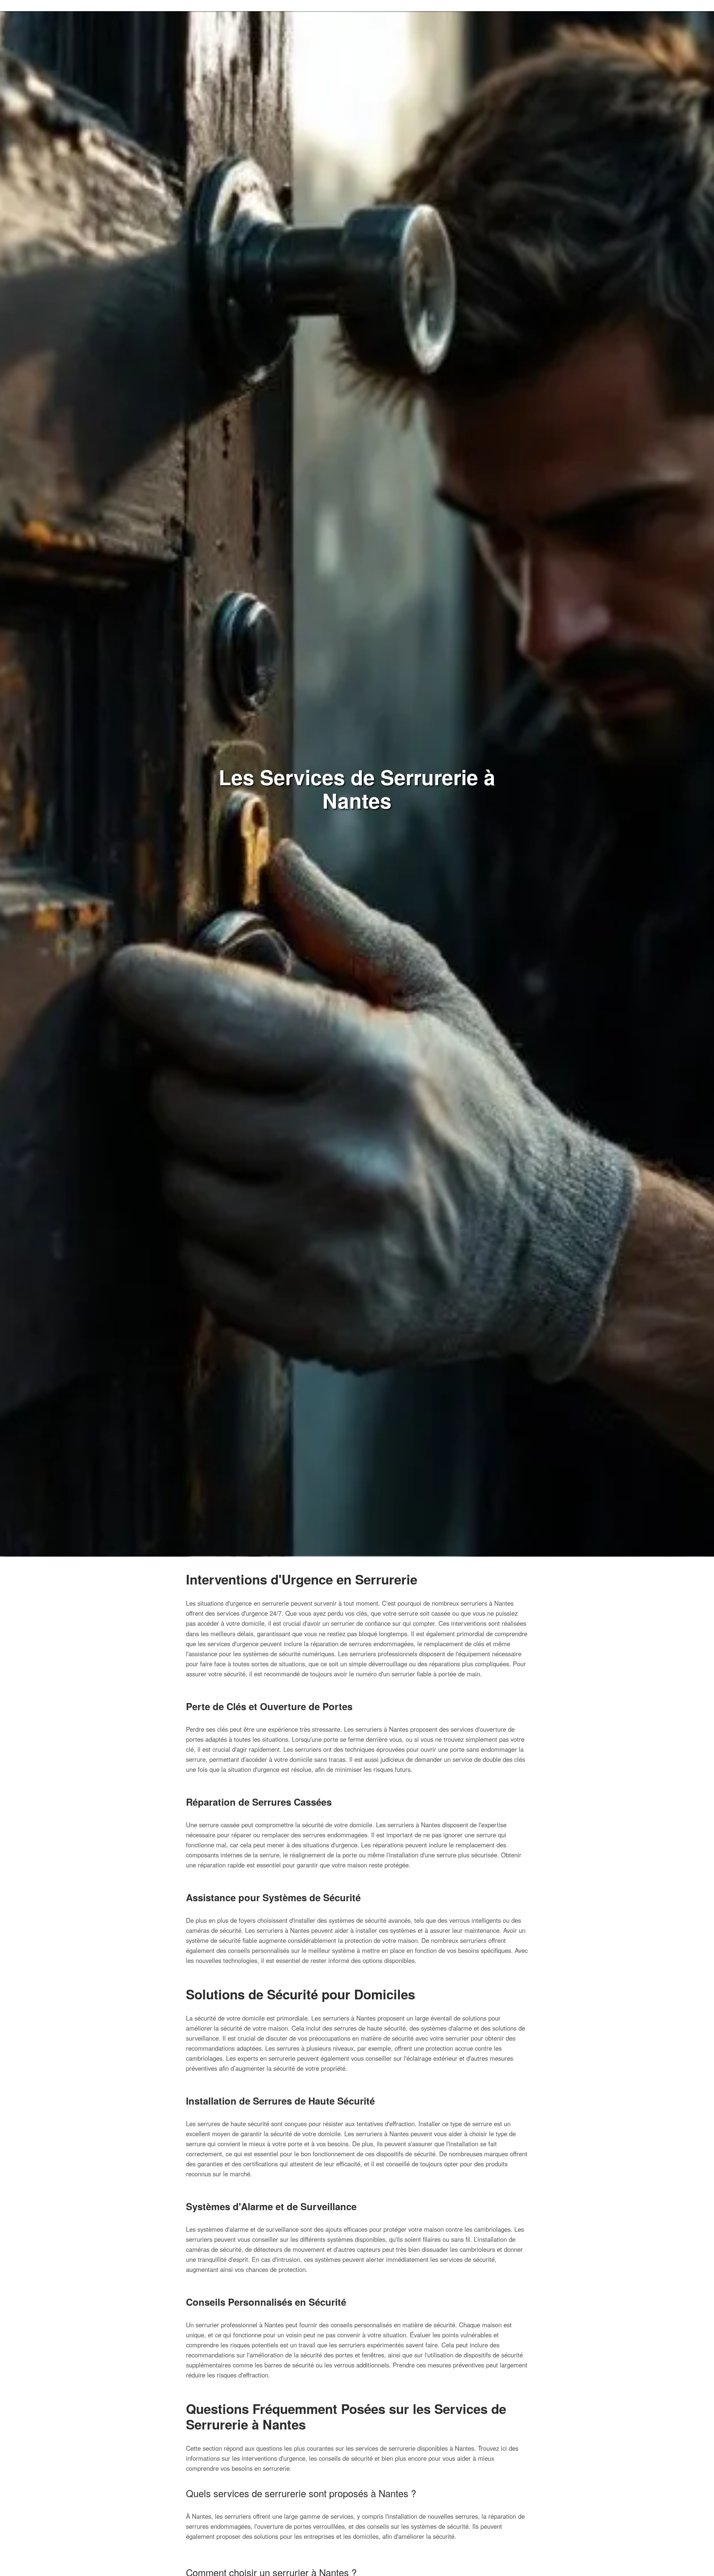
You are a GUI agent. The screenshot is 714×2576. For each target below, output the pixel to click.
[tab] (357, 2510)
